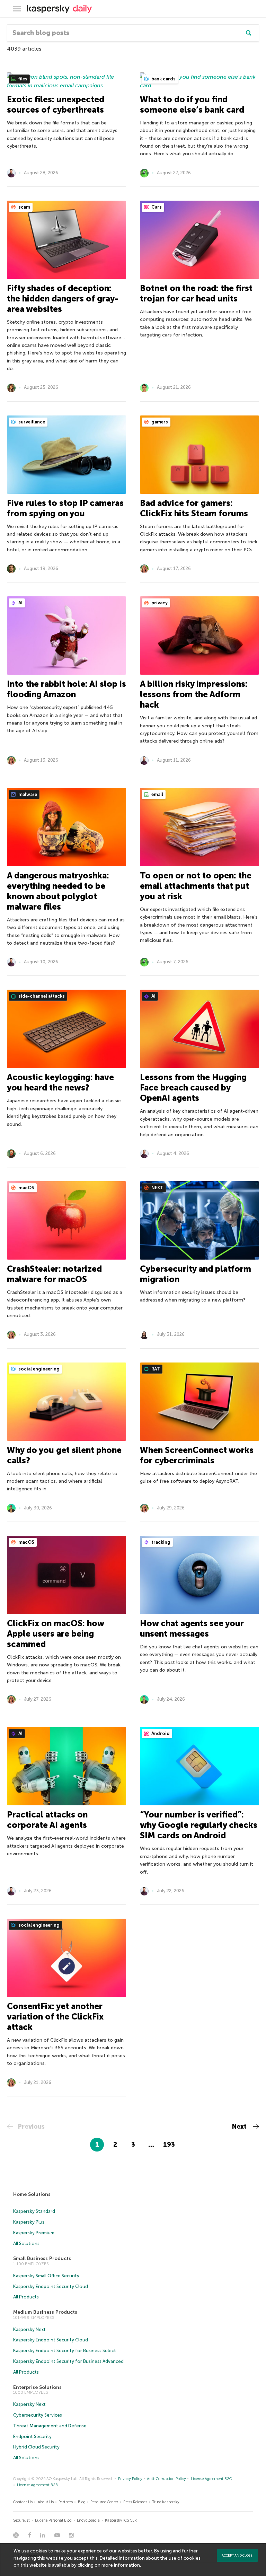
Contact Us (23, 2502)
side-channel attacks (41, 996)
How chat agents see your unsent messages (192, 1628)
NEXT (157, 1188)
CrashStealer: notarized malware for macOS (54, 1274)
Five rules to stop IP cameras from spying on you (65, 508)
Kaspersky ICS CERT (122, 2520)
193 (169, 2145)
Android (160, 1733)
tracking (160, 1542)
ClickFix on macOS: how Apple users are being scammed (55, 1634)
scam (24, 207)
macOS (26, 1188)
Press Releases (135, 2502)
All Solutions (26, 2244)
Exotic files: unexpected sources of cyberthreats (56, 104)
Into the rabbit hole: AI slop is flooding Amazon (66, 689)
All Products (26, 2297)
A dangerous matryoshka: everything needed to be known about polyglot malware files (58, 891)
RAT (155, 1369)
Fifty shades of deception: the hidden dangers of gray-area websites (63, 299)
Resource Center (104, 2502)
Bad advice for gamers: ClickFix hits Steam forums (194, 508)
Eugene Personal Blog (53, 2520)
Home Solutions (32, 2194)
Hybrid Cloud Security (36, 2447)
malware (27, 794)
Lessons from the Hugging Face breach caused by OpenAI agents (193, 1088)
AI (20, 603)
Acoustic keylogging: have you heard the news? (60, 1082)
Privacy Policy (130, 2479)
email (157, 794)
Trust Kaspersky (166, 2502)
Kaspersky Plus (29, 2222)
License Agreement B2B (37, 2485)
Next (240, 2127)
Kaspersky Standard (34, 2211)
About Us (46, 2502)
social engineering (38, 1369)
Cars (156, 207)
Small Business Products (42, 2258)
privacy (159, 603)
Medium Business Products (45, 2312)
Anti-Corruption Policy (166, 2479)
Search (249, 33)
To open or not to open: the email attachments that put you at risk (196, 886)
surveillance (31, 422)
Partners (66, 2502)
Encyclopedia (88, 2520)
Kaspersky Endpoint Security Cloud (51, 2286)
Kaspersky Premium (34, 2233)
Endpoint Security (32, 2437)
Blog (82, 2502)
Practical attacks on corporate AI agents (47, 1820)
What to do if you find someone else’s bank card (192, 104)
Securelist (21, 2520)
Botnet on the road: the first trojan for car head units (196, 293)
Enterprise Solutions (37, 2387)
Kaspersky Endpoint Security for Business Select (65, 2351)
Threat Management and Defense (50, 2426)
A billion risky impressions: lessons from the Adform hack (194, 694)
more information (121, 2565)
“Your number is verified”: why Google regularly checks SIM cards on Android (199, 1825)
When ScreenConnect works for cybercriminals (197, 1455)
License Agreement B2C (211, 2479)
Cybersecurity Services (38, 2415)
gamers (159, 422)
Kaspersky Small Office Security (46, 2276)
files (22, 79)
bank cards (163, 79)
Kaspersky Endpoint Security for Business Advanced (68, 2361)
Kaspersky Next (29, 2329)
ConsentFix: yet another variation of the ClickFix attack (55, 2017)
